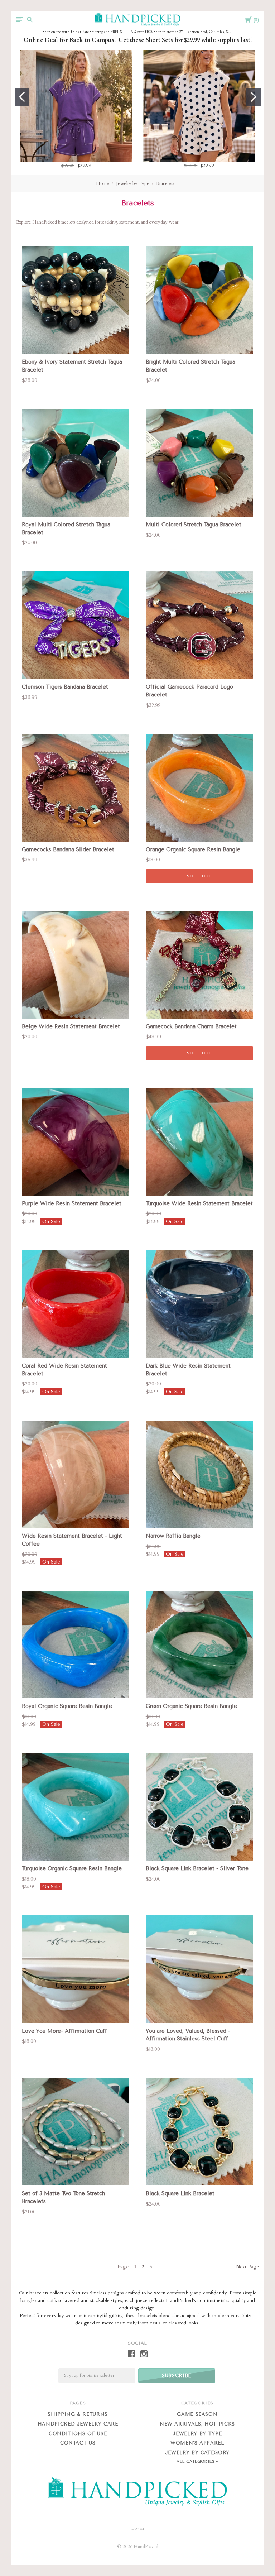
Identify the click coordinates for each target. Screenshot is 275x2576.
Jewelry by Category (197, 2453)
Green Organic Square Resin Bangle (191, 1706)
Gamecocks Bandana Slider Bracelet (68, 849)
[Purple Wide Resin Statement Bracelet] (76, 1141)
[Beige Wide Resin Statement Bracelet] (76, 964)
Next (247, 2267)
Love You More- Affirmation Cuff (64, 2031)
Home (103, 183)
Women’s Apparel (197, 2443)
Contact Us (78, 2443)
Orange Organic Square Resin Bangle (193, 849)
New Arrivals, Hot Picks (197, 2424)
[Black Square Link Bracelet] (199, 2132)
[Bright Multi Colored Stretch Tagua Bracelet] (199, 300)
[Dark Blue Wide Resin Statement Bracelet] (199, 1304)
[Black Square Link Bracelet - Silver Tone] (199, 1807)
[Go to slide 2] (254, 97)
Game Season (197, 2414)
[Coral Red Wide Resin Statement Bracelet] (76, 1304)
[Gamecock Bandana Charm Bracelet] (199, 964)
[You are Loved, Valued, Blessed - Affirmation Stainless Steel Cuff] (199, 1969)
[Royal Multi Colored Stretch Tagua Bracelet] (76, 463)
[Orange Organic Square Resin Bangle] (199, 787)
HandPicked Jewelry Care (78, 2424)
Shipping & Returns (78, 2414)
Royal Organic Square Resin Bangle (67, 1706)
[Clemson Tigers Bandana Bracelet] (76, 625)
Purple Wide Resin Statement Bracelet (72, 1203)
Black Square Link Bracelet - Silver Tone (197, 1868)
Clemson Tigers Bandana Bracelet (65, 687)
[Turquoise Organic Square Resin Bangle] (76, 1807)
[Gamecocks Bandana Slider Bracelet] (76, 787)
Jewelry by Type (133, 183)
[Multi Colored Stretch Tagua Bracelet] (199, 463)
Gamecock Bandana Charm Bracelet (191, 1026)
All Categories (196, 2462)
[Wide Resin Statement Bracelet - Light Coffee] (76, 1474)
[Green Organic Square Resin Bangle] (199, 1644)
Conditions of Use (78, 2434)
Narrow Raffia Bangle (173, 1536)
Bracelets (165, 183)
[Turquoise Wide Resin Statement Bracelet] (199, 1141)
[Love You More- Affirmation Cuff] (76, 1969)
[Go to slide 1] (22, 97)
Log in (138, 2528)
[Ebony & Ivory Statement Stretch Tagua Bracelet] (76, 300)
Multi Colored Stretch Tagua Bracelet (194, 525)
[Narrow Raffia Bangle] (199, 1474)
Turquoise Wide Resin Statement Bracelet (199, 1203)
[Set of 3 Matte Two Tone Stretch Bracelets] (76, 2132)
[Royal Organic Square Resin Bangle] (76, 1644)
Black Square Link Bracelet (180, 2193)
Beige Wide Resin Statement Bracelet (71, 1026)
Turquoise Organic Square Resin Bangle (72, 1868)
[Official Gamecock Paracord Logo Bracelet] (199, 625)
